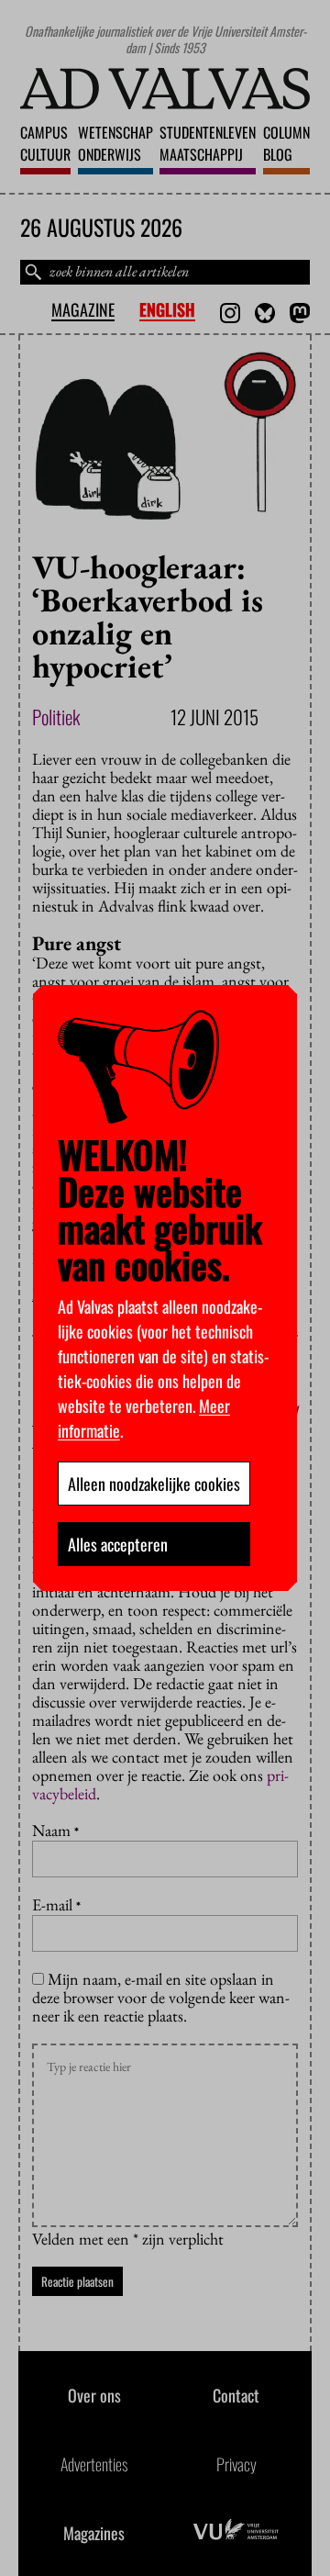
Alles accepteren (118, 1544)
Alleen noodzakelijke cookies (154, 1484)
